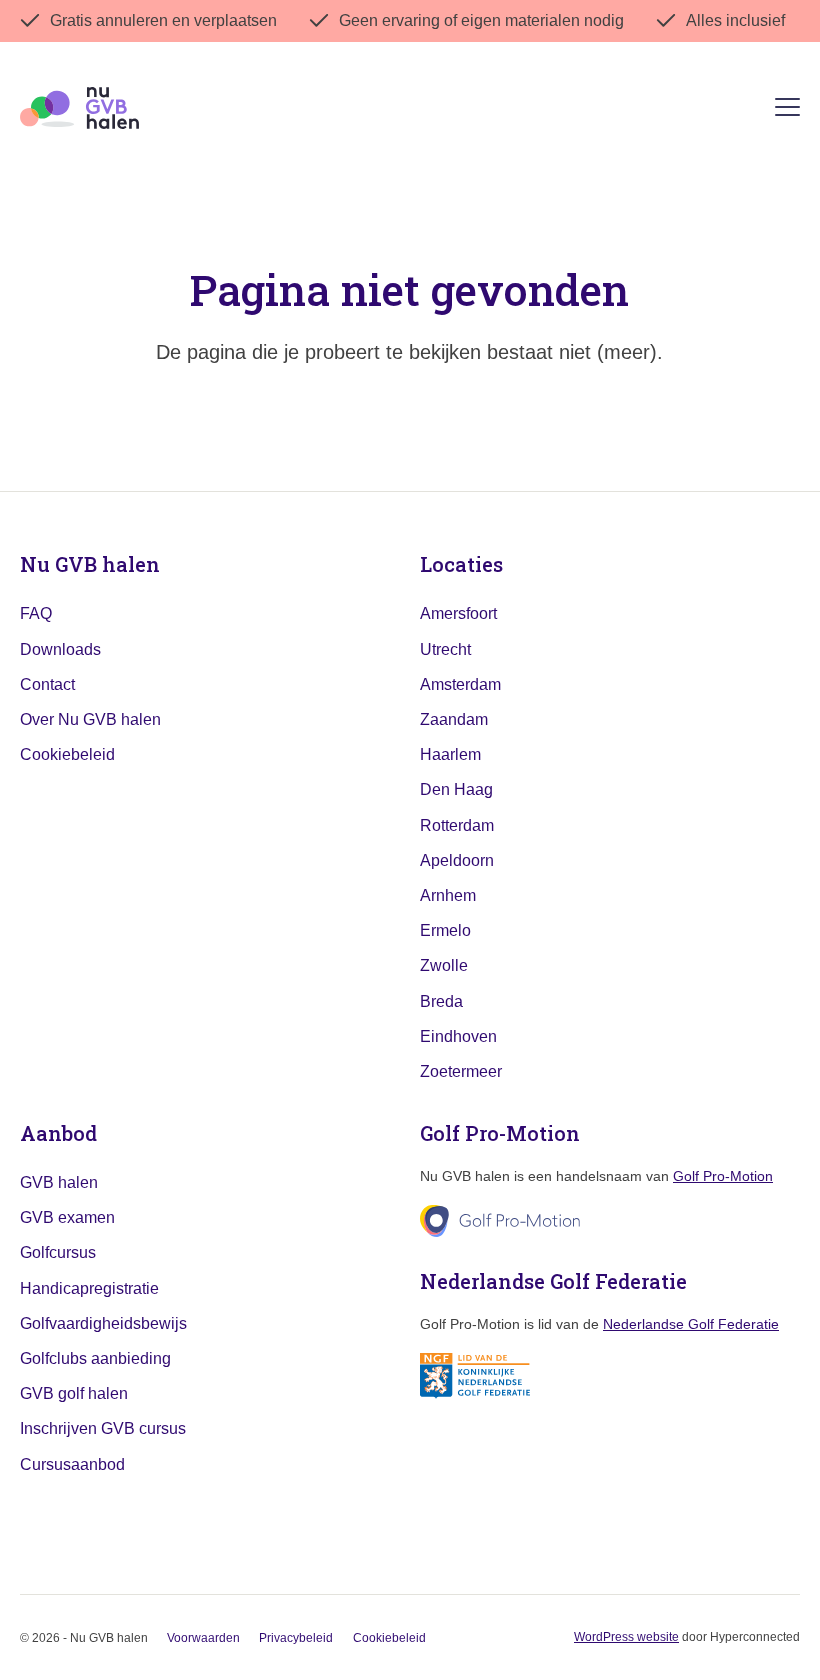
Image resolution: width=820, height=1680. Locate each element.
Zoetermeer (461, 1071)
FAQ (36, 613)
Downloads (60, 649)
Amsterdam (460, 684)
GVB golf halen (74, 1393)
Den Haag (456, 789)
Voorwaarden (203, 1638)
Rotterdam (457, 825)
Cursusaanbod (72, 1464)
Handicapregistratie (89, 1288)
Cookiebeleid (67, 754)
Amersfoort (458, 613)
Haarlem (450, 754)
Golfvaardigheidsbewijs (103, 1323)
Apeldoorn (457, 860)
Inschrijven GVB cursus (103, 1428)
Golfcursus (58, 1252)
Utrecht (445, 649)
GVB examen (67, 1217)
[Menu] (787, 110)
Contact (47, 684)
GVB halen (59, 1182)
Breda (441, 1001)
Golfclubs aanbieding (95, 1358)
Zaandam (454, 719)
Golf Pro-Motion (723, 1176)
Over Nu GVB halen (90, 719)
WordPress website (626, 1637)
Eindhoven (458, 1036)
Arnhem (448, 895)
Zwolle (444, 965)
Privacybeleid (296, 1638)
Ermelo (445, 930)
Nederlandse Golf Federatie (691, 1324)
